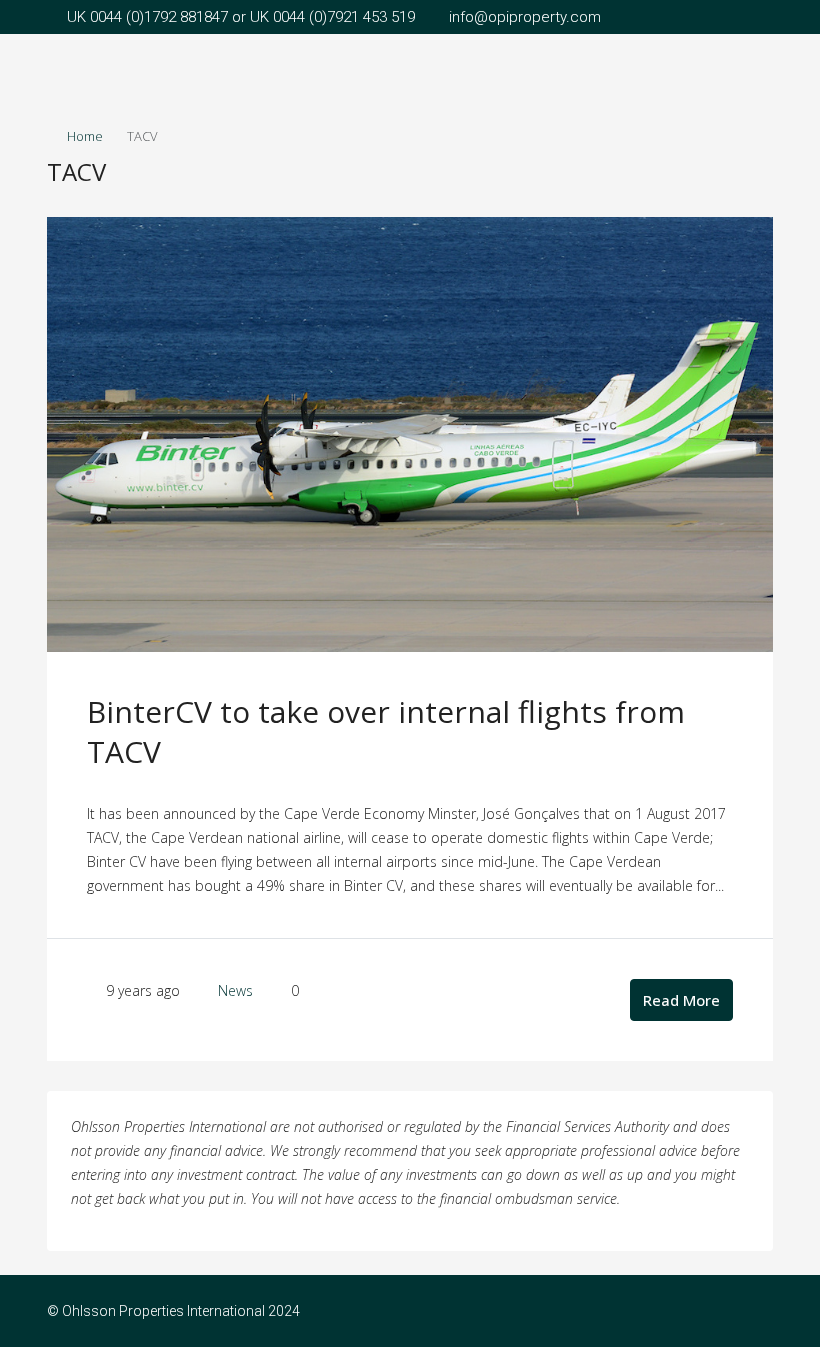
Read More (681, 1000)
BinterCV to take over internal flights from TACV (386, 731)
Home (85, 136)
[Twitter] (755, 1311)
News (235, 990)
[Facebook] (720, 1311)
